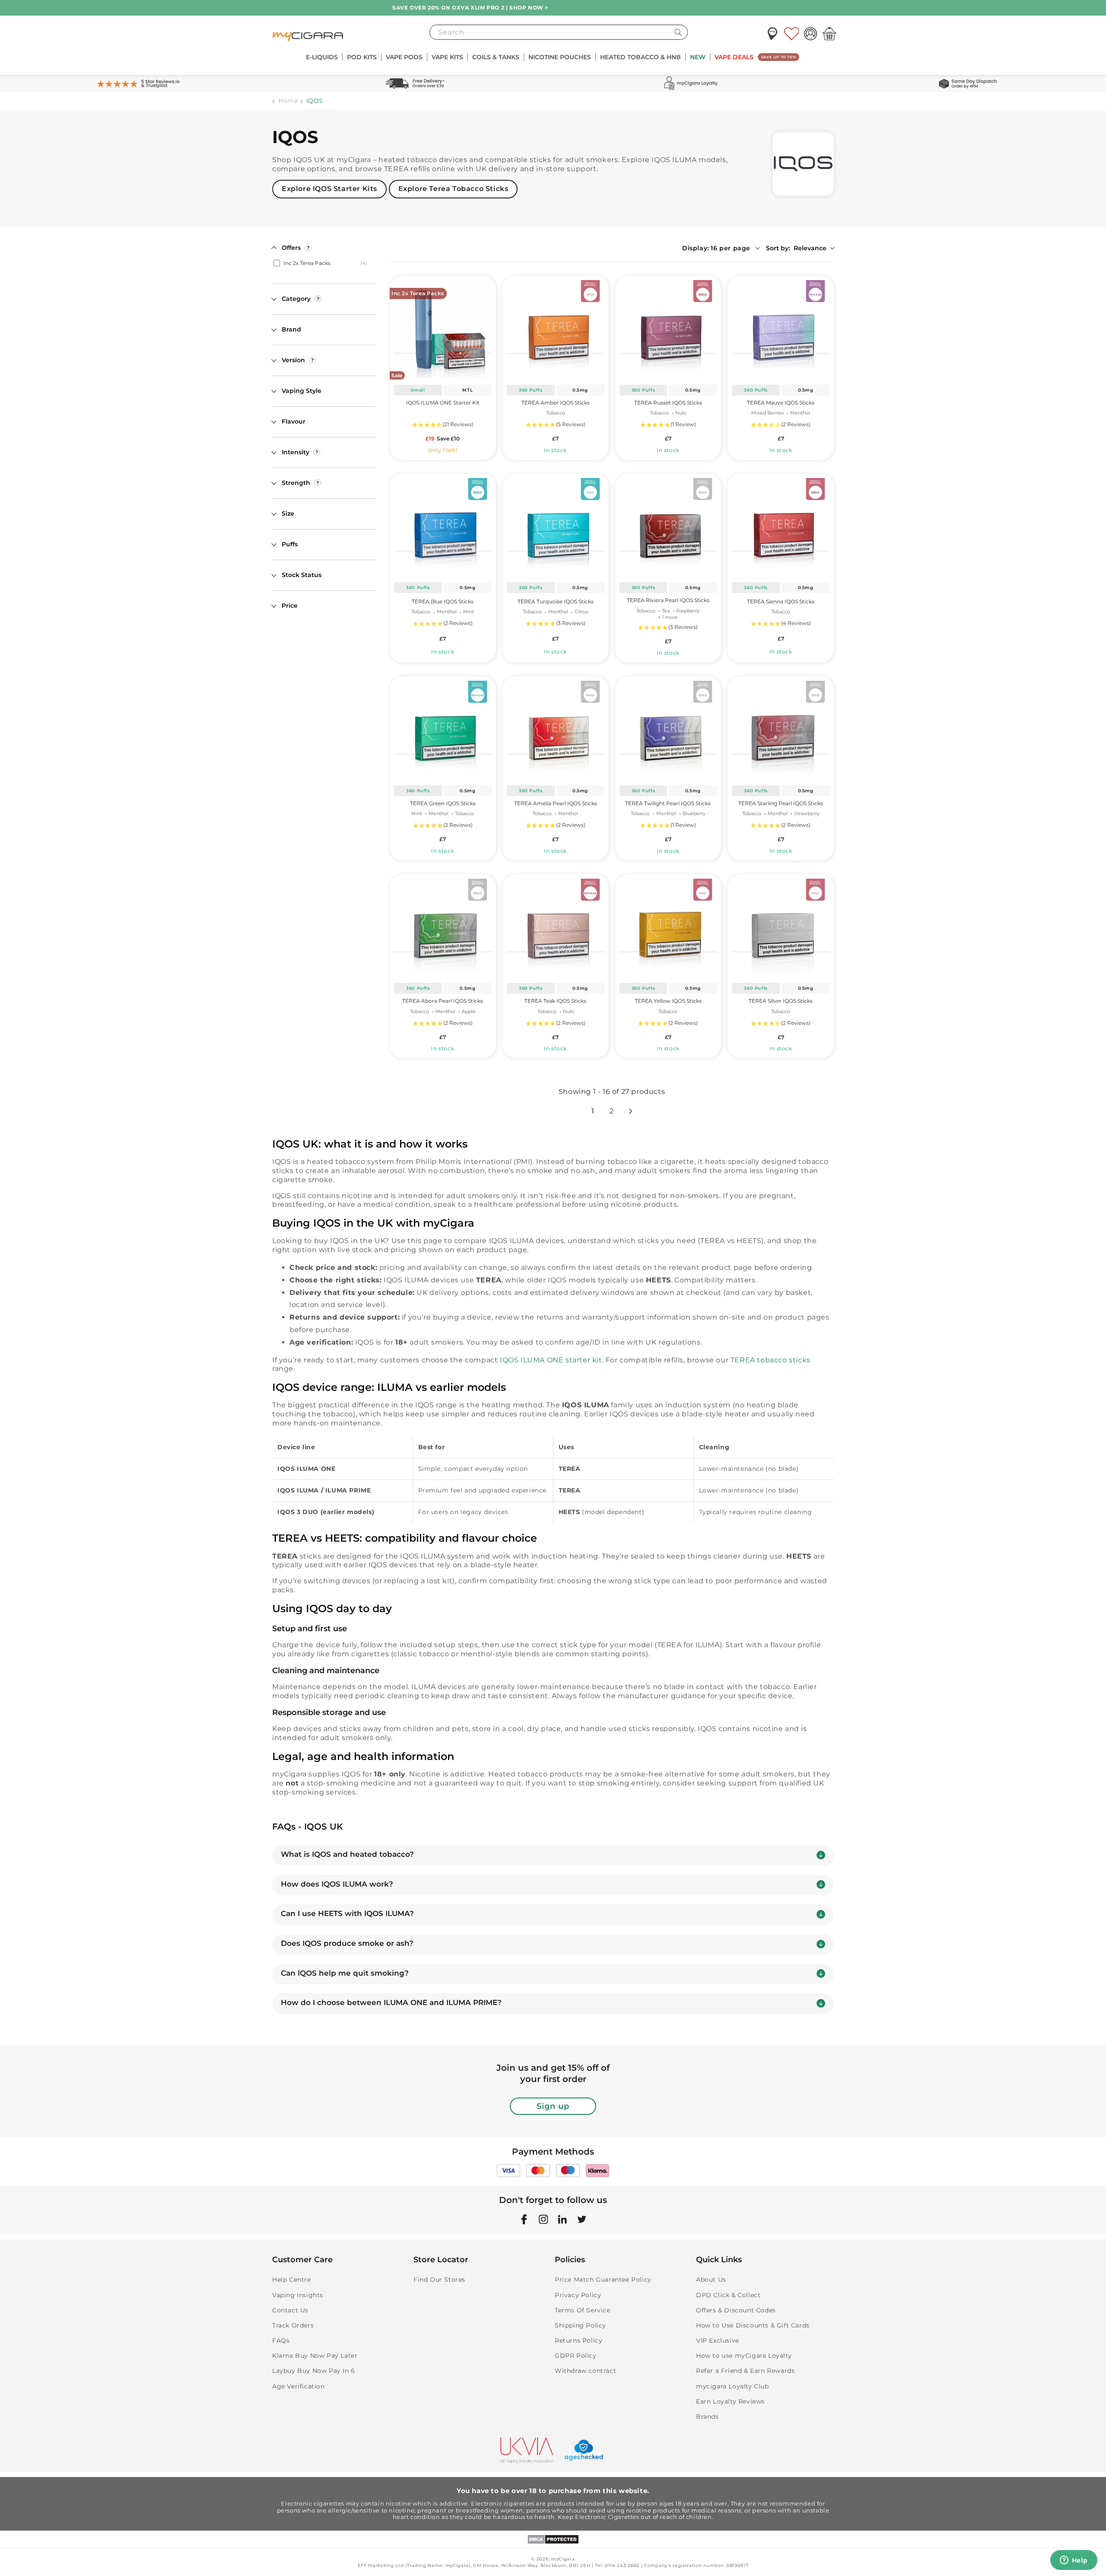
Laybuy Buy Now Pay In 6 (314, 2371)
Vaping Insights (298, 2295)
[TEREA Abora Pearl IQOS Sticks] (443, 927)
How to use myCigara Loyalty (744, 2356)
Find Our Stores (439, 2280)
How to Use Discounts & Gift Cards (753, 2325)
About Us (711, 2280)
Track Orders (293, 2325)
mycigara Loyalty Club (733, 2386)
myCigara (563, 2559)
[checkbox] (323, 263)
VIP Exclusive (718, 2340)
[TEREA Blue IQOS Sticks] (443, 526)
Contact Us (290, 2310)
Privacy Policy (578, 2295)
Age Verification (299, 2386)
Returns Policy (578, 2340)
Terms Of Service (583, 2310)
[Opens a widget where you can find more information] (1074, 2561)
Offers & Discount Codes (736, 2310)
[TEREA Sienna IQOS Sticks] (781, 526)
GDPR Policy (576, 2356)
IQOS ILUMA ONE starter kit (551, 1360)
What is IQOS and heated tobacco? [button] (347, 1854)
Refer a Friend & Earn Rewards (745, 2371)
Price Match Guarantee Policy (603, 2280)
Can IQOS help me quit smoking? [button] (345, 1973)
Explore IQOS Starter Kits (329, 189)
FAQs (281, 2340)
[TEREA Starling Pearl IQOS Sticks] (781, 729)
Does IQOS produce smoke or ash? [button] (347, 1943)
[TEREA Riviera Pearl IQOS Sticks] (668, 526)
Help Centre (292, 2280)
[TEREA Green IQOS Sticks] (443, 729)
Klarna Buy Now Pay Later (315, 2356)
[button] (322, 57)
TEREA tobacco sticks (771, 1360)
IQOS (315, 101)
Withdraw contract (585, 2371)
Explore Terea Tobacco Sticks (453, 189)
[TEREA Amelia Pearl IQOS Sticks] (556, 729)
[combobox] (559, 32)
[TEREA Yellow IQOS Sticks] (668, 927)
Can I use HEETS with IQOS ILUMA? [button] (347, 1913)
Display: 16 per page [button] (716, 248)
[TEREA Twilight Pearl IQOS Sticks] (668, 729)
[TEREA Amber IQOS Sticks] (556, 329)
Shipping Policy (580, 2325)
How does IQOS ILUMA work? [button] (337, 1884)
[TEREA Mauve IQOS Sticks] (781, 329)
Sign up (553, 2106)
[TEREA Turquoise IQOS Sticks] (556, 526)
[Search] (678, 32)
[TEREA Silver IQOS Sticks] (781, 927)
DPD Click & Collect (728, 2295)
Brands (707, 2417)
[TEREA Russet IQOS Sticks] (668, 329)
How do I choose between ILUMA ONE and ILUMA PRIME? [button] (391, 2002)
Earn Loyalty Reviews (730, 2401)
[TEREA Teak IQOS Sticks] (556, 927)
